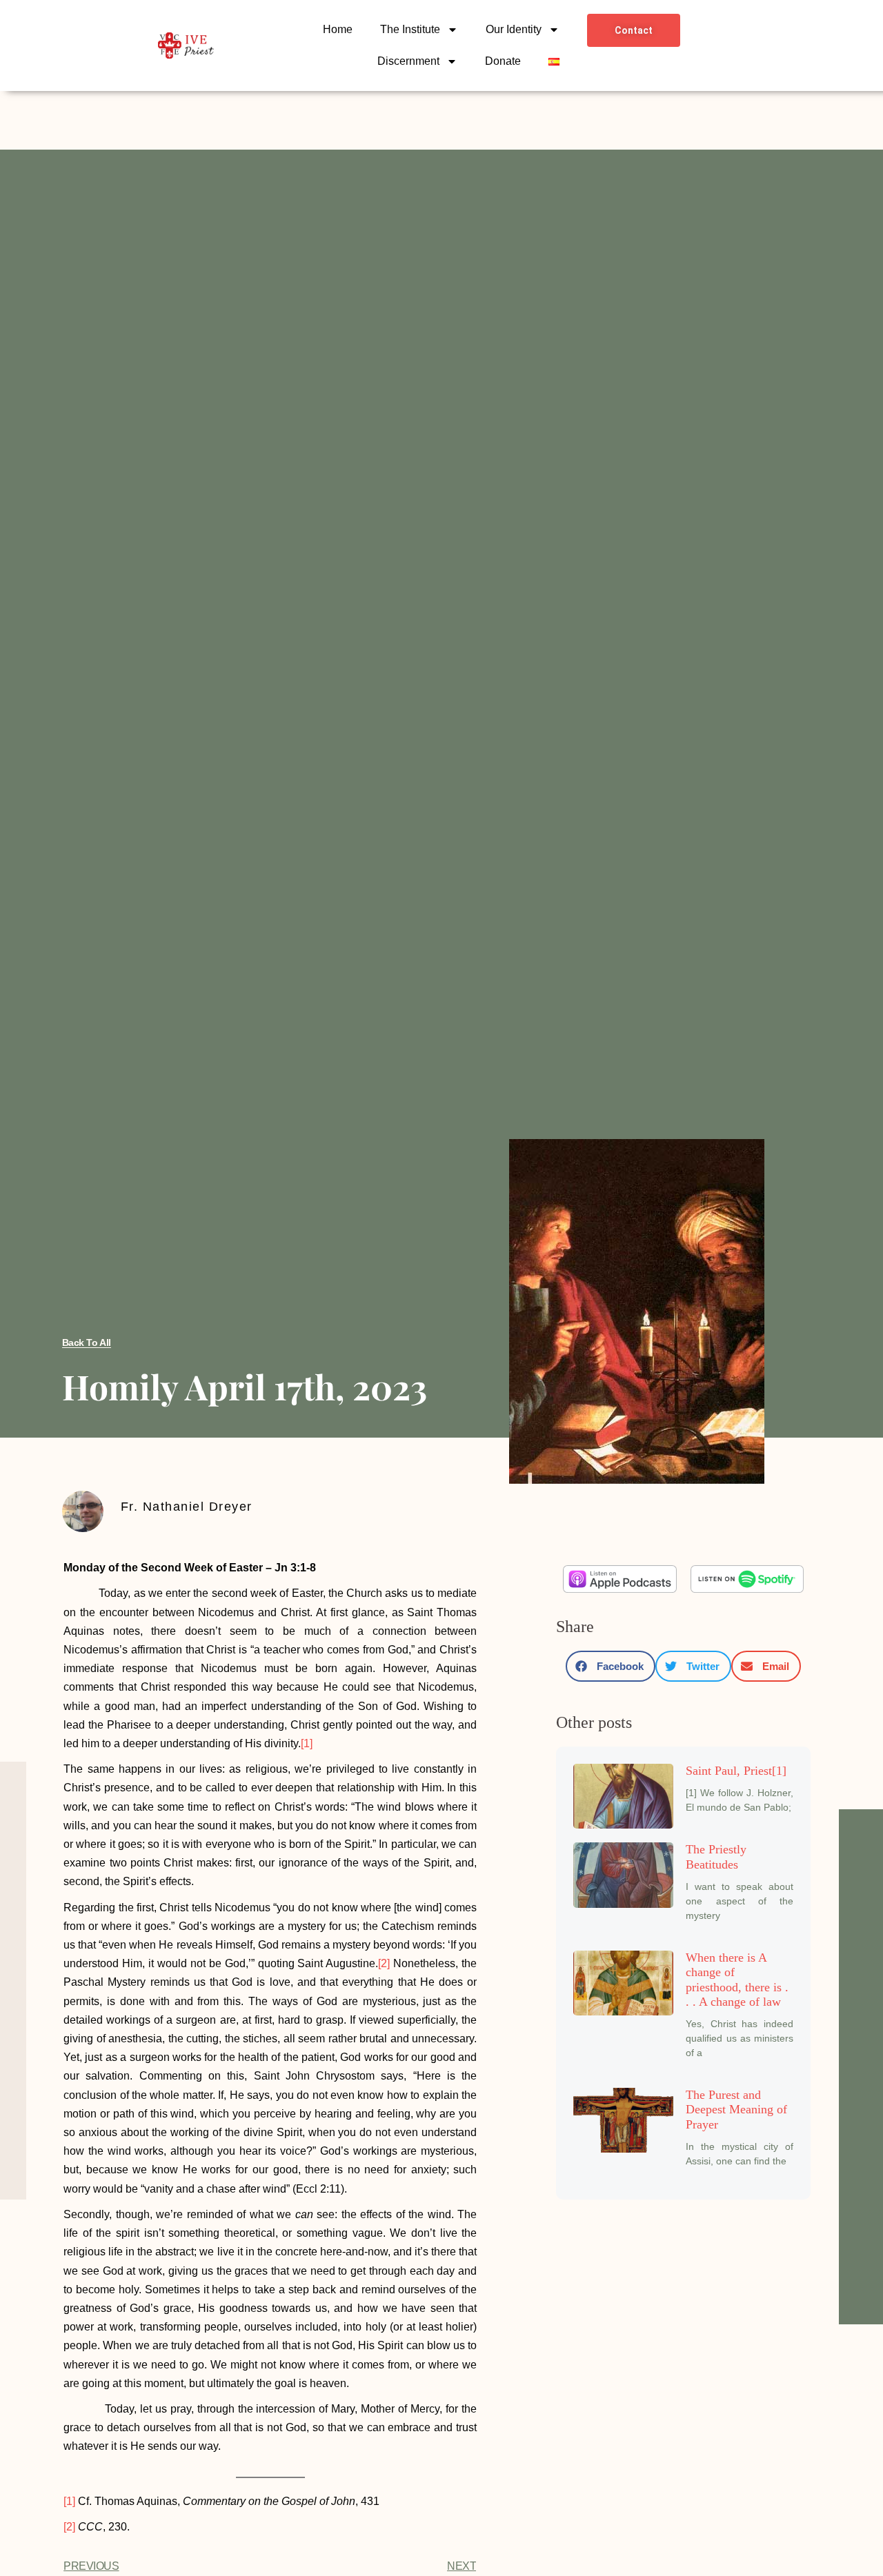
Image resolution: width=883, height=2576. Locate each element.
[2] (384, 1963)
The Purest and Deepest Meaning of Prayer (736, 2110)
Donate (503, 61)
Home (338, 29)
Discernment (408, 61)
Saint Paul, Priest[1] (736, 1771)
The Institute (410, 29)
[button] (611, 1666)
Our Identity (514, 29)
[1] (307, 1743)
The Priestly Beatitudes (716, 1857)
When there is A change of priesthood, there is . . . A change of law (737, 1980)
